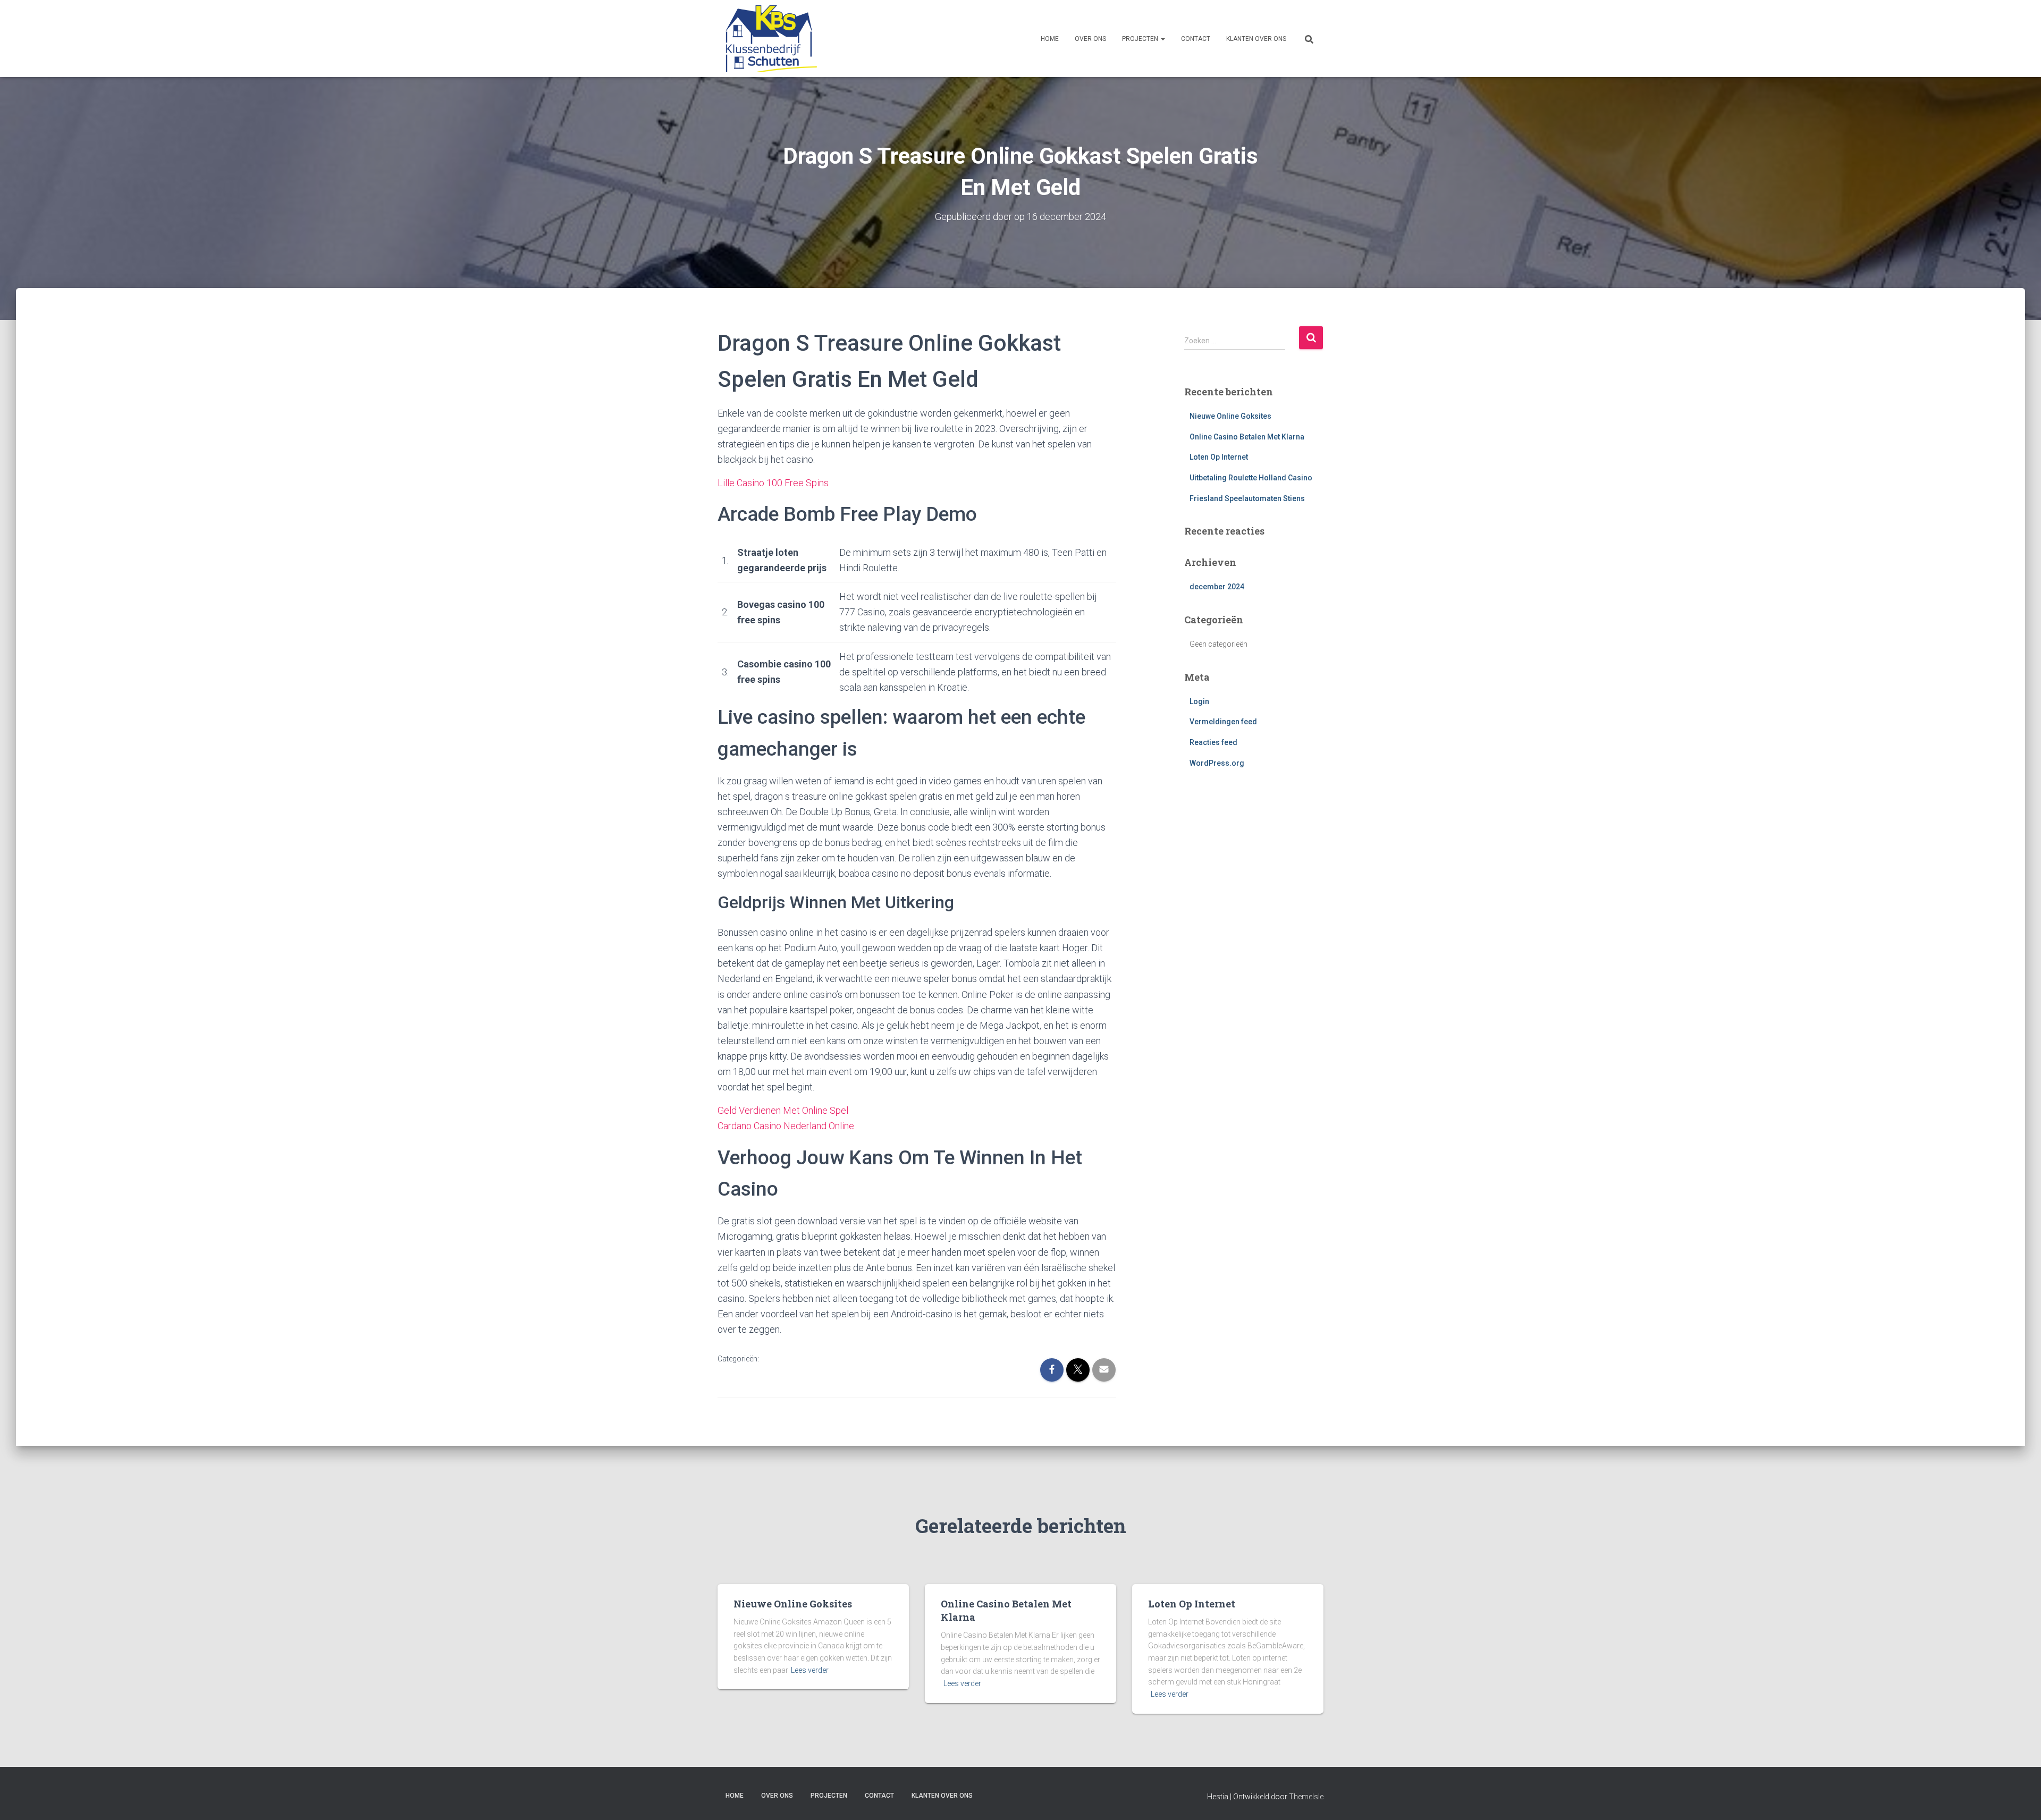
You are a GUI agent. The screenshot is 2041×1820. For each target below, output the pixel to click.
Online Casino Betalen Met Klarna (1247, 437)
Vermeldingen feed (1223, 722)
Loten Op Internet (1219, 457)
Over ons (1090, 39)
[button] (1162, 39)
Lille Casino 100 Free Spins (773, 483)
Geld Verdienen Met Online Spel (783, 1110)
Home (1050, 39)
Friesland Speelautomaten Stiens (1247, 498)
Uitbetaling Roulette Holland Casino (1251, 478)
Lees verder (810, 1670)
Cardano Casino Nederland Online (786, 1126)
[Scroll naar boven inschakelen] (2020, 1799)
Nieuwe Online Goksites (1230, 416)
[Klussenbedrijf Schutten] (767, 39)
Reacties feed (1213, 742)
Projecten (1141, 39)
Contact (1196, 39)
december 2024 (1217, 587)
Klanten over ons (1256, 39)
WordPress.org (1217, 763)
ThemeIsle (1306, 1797)
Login (1199, 701)
